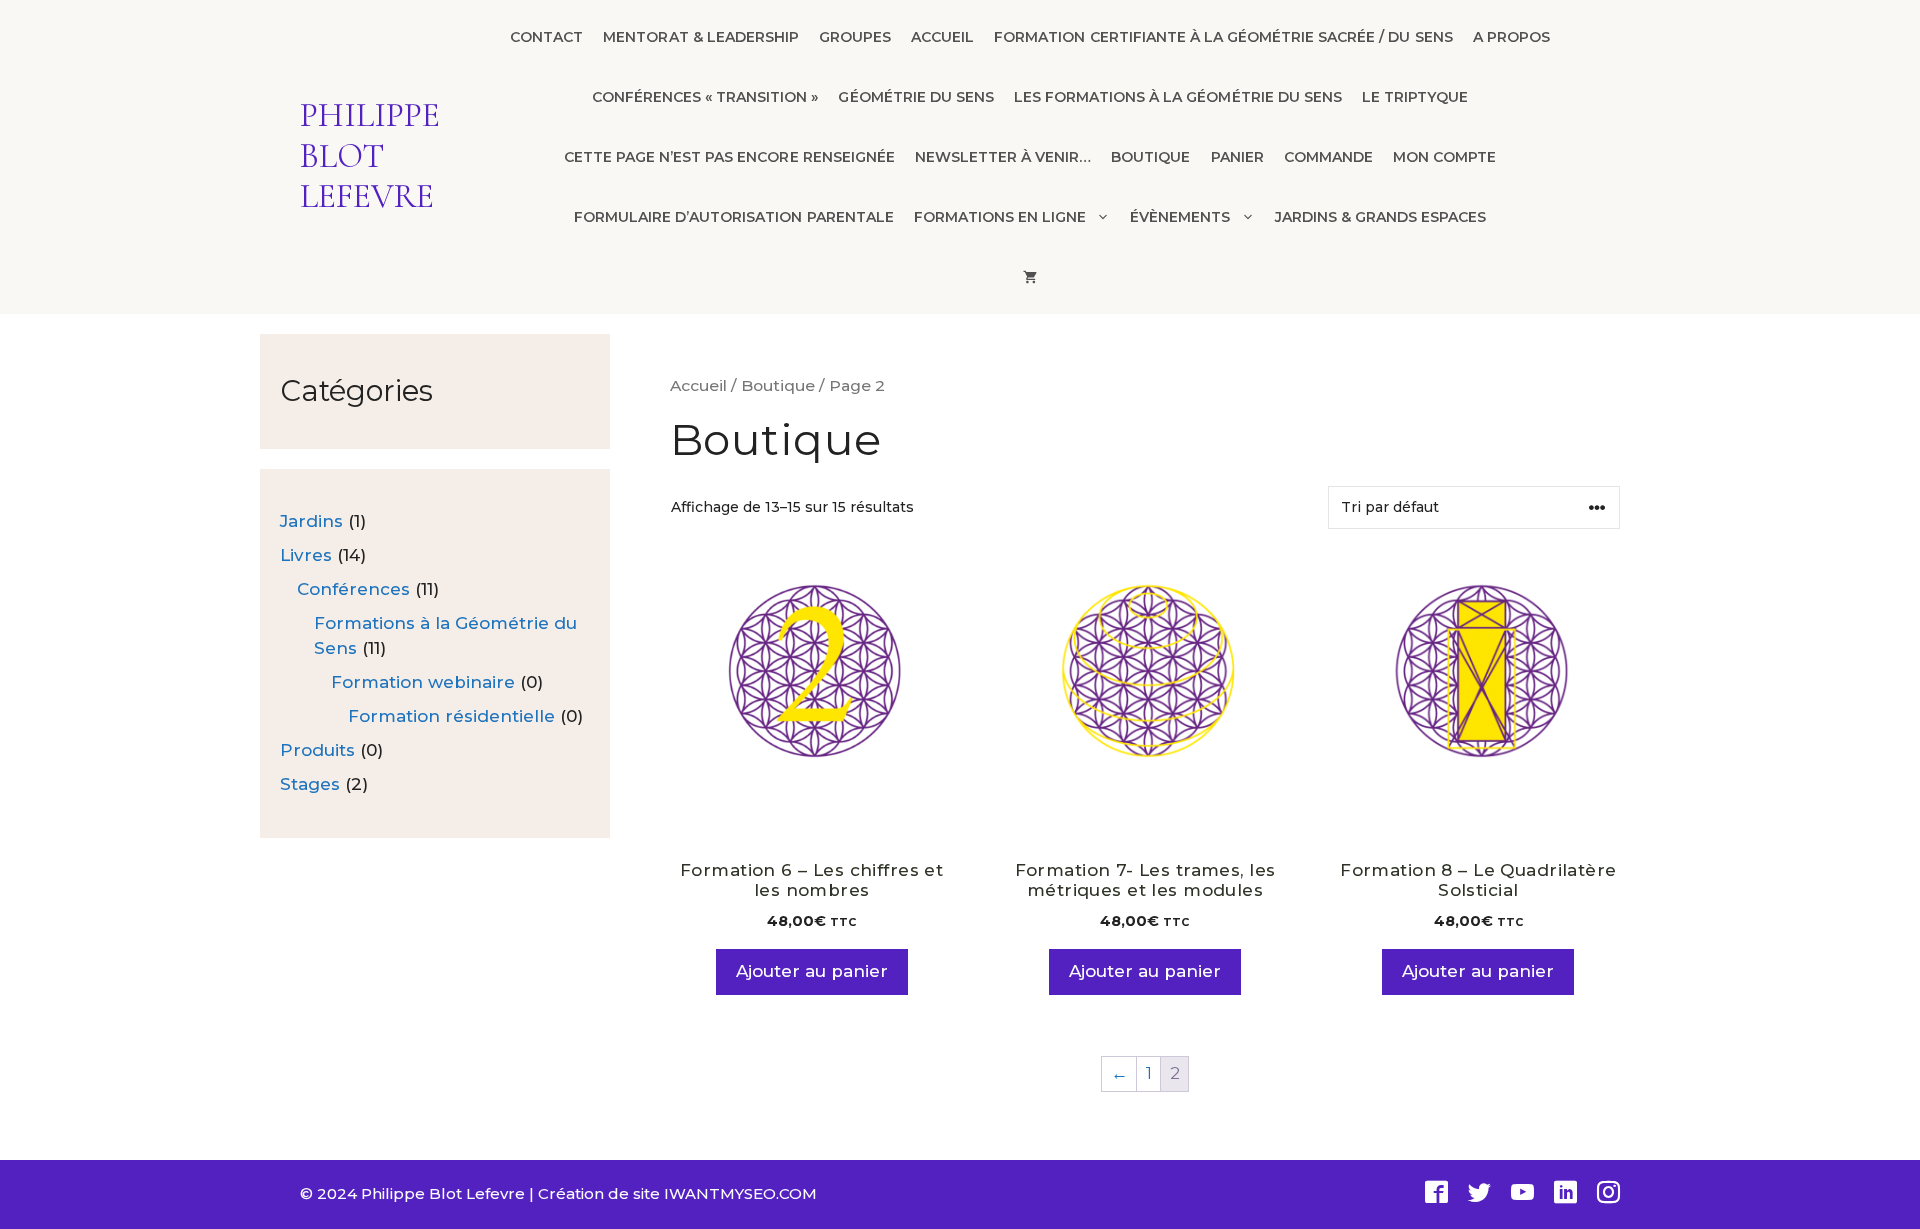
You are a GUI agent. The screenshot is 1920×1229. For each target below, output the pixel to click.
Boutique (1150, 157)
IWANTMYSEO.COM (740, 1193)
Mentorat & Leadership (701, 37)
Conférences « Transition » (705, 97)
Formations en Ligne (1000, 217)
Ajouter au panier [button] (812, 971)
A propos (1511, 37)
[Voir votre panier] (1030, 277)
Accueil (942, 37)
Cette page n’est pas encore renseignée (729, 157)
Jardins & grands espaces (1381, 217)
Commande (1328, 157)
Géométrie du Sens (915, 97)
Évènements (1180, 217)
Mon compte (1444, 157)
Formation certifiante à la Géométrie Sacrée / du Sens (1223, 37)
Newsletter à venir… (1003, 157)
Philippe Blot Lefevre (370, 156)
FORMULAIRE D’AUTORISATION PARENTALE (734, 217)
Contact (546, 37)
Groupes (855, 37)
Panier (1237, 157)
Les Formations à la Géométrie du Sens (1178, 97)
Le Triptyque (1415, 97)
